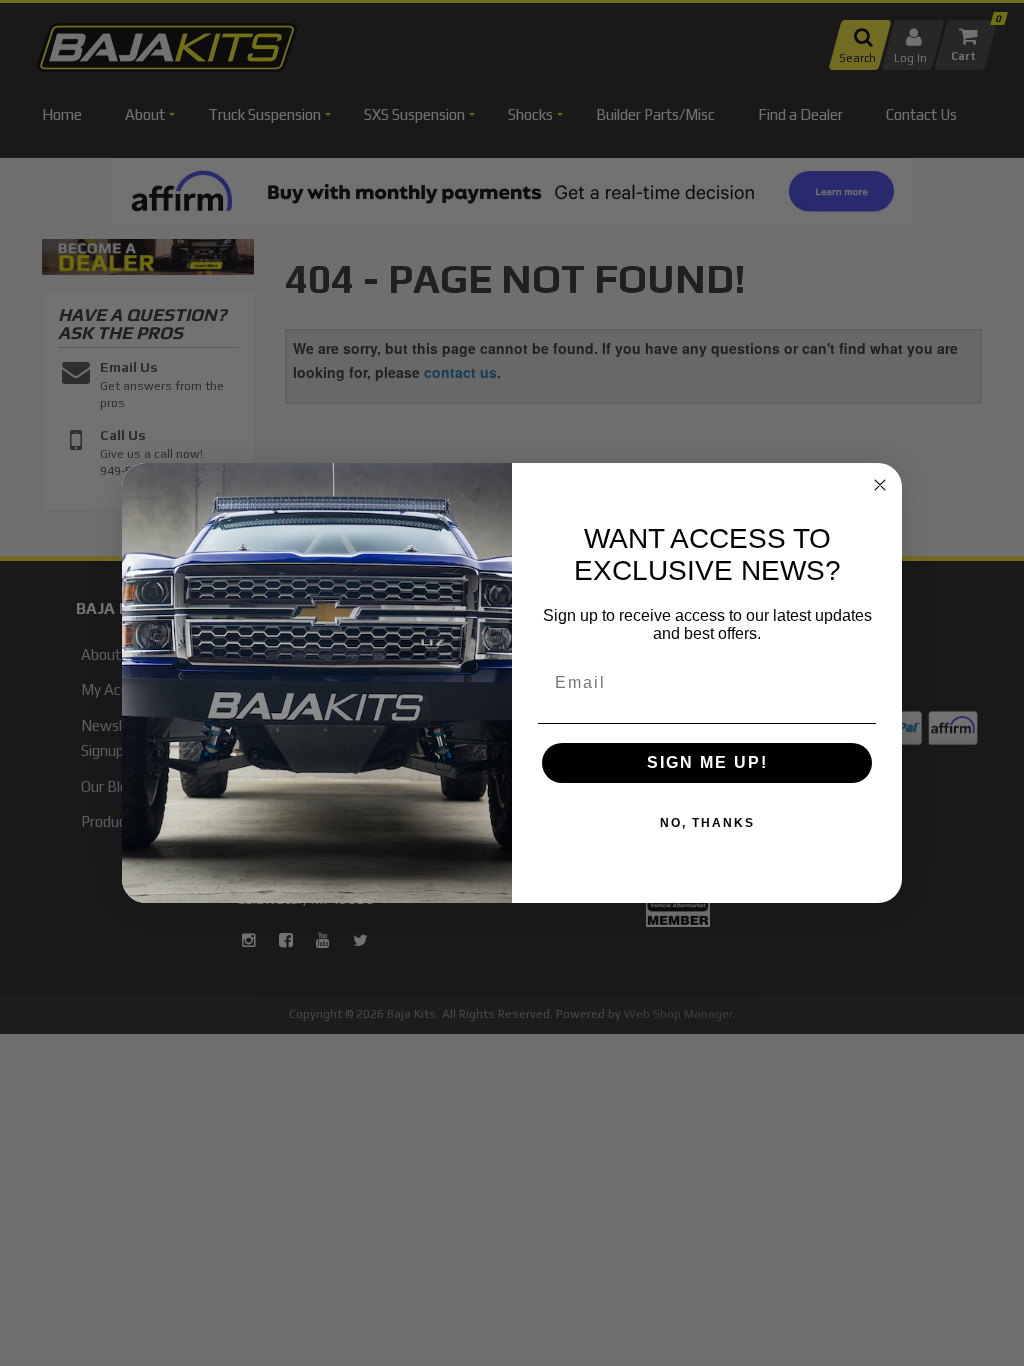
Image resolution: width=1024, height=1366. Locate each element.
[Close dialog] (880, 485)
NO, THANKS (707, 823)
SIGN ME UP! (707, 762)
